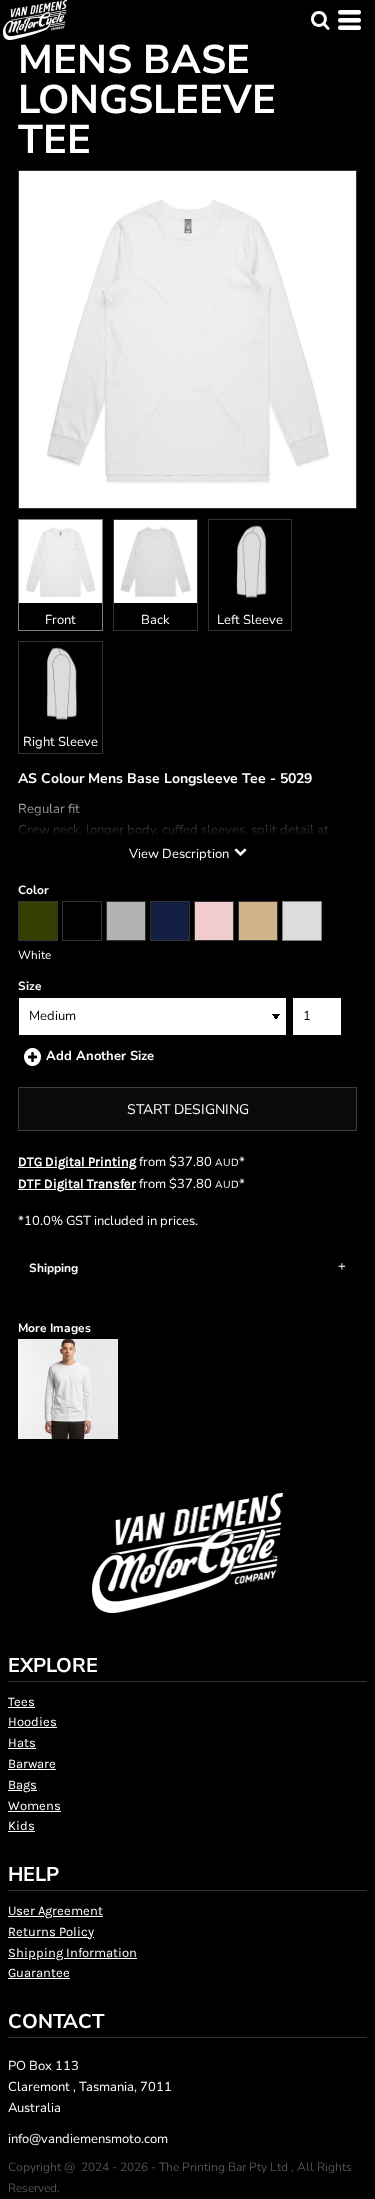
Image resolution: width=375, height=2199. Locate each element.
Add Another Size (100, 1056)
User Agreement (55, 1910)
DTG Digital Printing (77, 1161)
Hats (22, 1742)
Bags (22, 1784)
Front (60, 620)
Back (155, 620)
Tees (21, 1701)
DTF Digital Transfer (77, 1183)
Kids (21, 1825)
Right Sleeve (60, 742)
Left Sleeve (250, 620)
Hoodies (32, 1721)
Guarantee (39, 1972)
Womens (34, 1805)
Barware (32, 1763)
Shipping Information (72, 1952)
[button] (320, 20)
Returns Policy (51, 1931)
